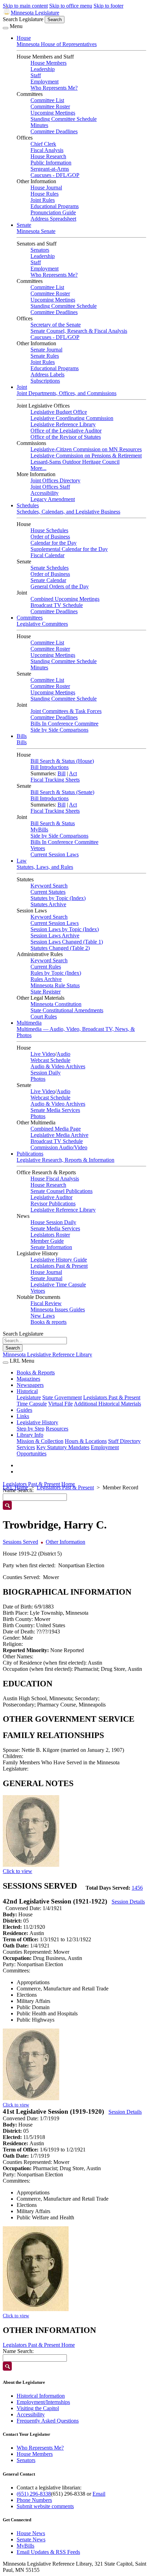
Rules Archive (46, 979)
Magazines (28, 1379)
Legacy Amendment (53, 499)
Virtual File (60, 1404)
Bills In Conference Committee (64, 724)
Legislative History (37, 1422)
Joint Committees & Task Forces (66, 711)
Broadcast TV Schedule (57, 605)
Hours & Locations (86, 1441)
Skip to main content (25, 6)
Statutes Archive (48, 904)
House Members (49, 63)
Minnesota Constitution (56, 1004)
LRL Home (15, 1487)
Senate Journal (46, 350)
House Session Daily (53, 1222)
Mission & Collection (40, 1441)
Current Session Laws (55, 854)
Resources (57, 1429)
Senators (40, 250)
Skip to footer (108, 6)
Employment (45, 82)
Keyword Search (49, 886)
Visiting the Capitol (38, 2408)
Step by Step (30, 1429)
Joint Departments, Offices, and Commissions (67, 393)
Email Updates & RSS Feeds (48, 2552)
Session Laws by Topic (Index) (65, 929)
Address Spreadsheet (53, 219)
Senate (24, 225)
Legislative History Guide (59, 1260)
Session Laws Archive (55, 935)
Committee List (47, 100)
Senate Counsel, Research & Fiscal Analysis (79, 331)
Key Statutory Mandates (63, 1447)
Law (22, 861)
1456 (137, 1888)
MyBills (39, 830)
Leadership (43, 69)
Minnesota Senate (36, 231)
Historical (27, 1391)
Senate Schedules (50, 568)
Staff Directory (124, 1441)
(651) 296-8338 (34, 2494)
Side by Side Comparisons (59, 730)
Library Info (30, 1435)
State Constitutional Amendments (67, 1010)
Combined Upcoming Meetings (65, 599)
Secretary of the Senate (56, 325)
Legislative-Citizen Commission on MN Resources (86, 449)
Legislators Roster (50, 1235)
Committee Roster (50, 106)
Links (23, 1416)
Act (73, 773)
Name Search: (18, 2351)
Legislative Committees (42, 624)
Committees (30, 618)
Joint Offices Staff (50, 487)
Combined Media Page (56, 1129)
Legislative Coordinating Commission (72, 418)
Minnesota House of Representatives (57, 44)
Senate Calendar (48, 580)
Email (99, 2494)
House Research (48, 156)
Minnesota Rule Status (55, 985)
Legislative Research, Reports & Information (65, 1160)
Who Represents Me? (54, 88)
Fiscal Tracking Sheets (55, 780)
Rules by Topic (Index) (56, 973)
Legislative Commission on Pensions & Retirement (86, 456)
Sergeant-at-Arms (50, 169)
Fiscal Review (46, 1303)
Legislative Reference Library (63, 424)
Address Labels (47, 375)
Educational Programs (55, 206)
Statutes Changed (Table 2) (60, 948)
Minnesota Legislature (35, 13)
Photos (38, 1079)
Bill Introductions (50, 767)
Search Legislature (23, 19)
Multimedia (29, 1023)
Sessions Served (20, 1542)
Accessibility (45, 493)
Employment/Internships (43, 2402)
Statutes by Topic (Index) (58, 898)
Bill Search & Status (53, 823)
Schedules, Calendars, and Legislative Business (68, 512)
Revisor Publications (53, 1204)
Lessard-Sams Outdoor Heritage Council (75, 462)
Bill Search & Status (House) (62, 761)
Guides (24, 1410)
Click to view (17, 1871)
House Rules (45, 194)
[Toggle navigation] (6, 28)
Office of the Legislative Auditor (66, 431)
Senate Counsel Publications (62, 1191)
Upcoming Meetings (53, 113)
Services (26, 1447)
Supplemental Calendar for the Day (69, 549)
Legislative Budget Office (59, 412)
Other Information (65, 1542)
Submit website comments (45, 2506)
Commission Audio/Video (59, 1147)
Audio (63, 1054)
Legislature (29, 1397)
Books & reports (49, 1322)
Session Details (128, 1902)
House (24, 38)
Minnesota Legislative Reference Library (47, 1354)
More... (38, 468)
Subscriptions (45, 381)
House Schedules (49, 530)
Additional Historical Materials (107, 1404)
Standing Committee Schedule (64, 119)
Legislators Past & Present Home (39, 1484)
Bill (62, 773)
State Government (62, 1397)
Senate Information (51, 1247)
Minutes (39, 125)
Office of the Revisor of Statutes (66, 437)
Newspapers (30, 1385)
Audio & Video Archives (58, 1066)
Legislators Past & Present (59, 1266)
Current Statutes (48, 892)
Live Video (43, 1054)
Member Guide (47, 1241)
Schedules (28, 505)
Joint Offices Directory (55, 480)
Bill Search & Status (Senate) (62, 792)
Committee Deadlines (54, 131)
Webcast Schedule (50, 1060)
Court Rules (44, 1017)
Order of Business (50, 537)
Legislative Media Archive (59, 1135)
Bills (22, 736)
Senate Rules (45, 356)
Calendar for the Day (54, 543)
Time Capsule (32, 1404)
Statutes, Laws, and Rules (45, 867)
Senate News (31, 2539)
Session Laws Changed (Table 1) (67, 942)
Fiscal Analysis (47, 150)
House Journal (46, 188)
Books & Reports (36, 1372)
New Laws (43, 1316)
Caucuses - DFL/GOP (55, 175)
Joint (22, 387)
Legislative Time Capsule (58, 1285)
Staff (36, 75)
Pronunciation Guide (53, 212)
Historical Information (41, 2396)
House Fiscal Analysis (55, 1179)
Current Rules (46, 967)
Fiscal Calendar (47, 555)
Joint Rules (43, 200)
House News (31, 2533)
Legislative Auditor (51, 1197)
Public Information (51, 163)
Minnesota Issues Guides (58, 1309)
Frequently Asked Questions (48, 2421)
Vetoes (38, 848)
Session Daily (46, 1073)
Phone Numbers (34, 2500)
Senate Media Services (55, 1110)
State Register (46, 992)
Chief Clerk (43, 144)
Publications (30, 1154)
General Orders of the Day (60, 586)
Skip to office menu (71, 6)
